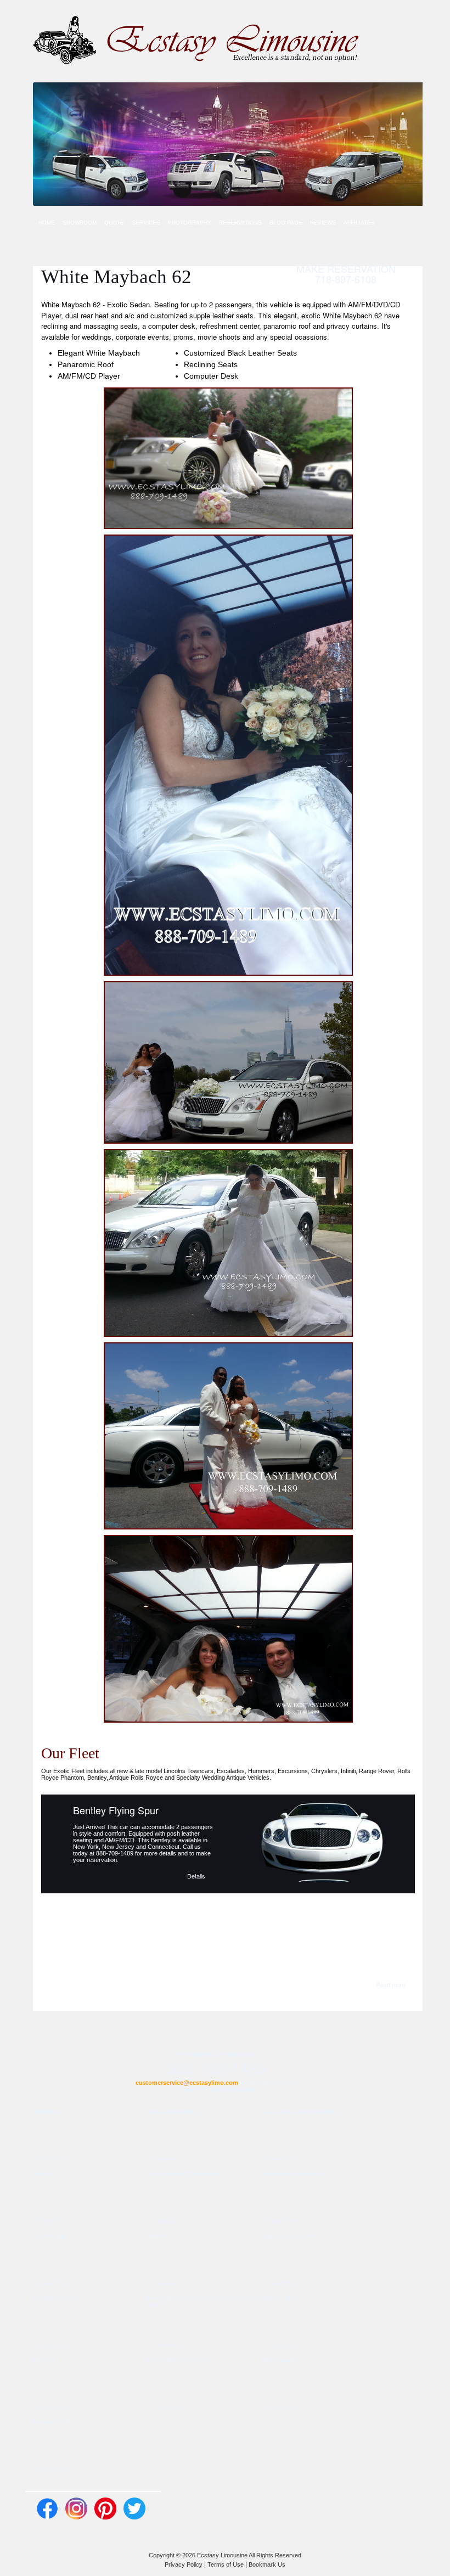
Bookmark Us (267, 2564)
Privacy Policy (184, 2564)
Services (146, 223)
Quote (114, 223)
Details (196, 1875)
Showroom (80, 223)
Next (399, 1840)
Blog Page (286, 223)
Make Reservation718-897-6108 (346, 274)
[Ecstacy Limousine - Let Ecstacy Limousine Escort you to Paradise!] (197, 40)
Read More (53, 2158)
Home (47, 223)
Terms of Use (226, 2564)
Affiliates (359, 223)
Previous (57, 1840)
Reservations (240, 223)
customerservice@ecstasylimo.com (187, 2083)
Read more (391, 1984)
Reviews (323, 223)
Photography (190, 223)
